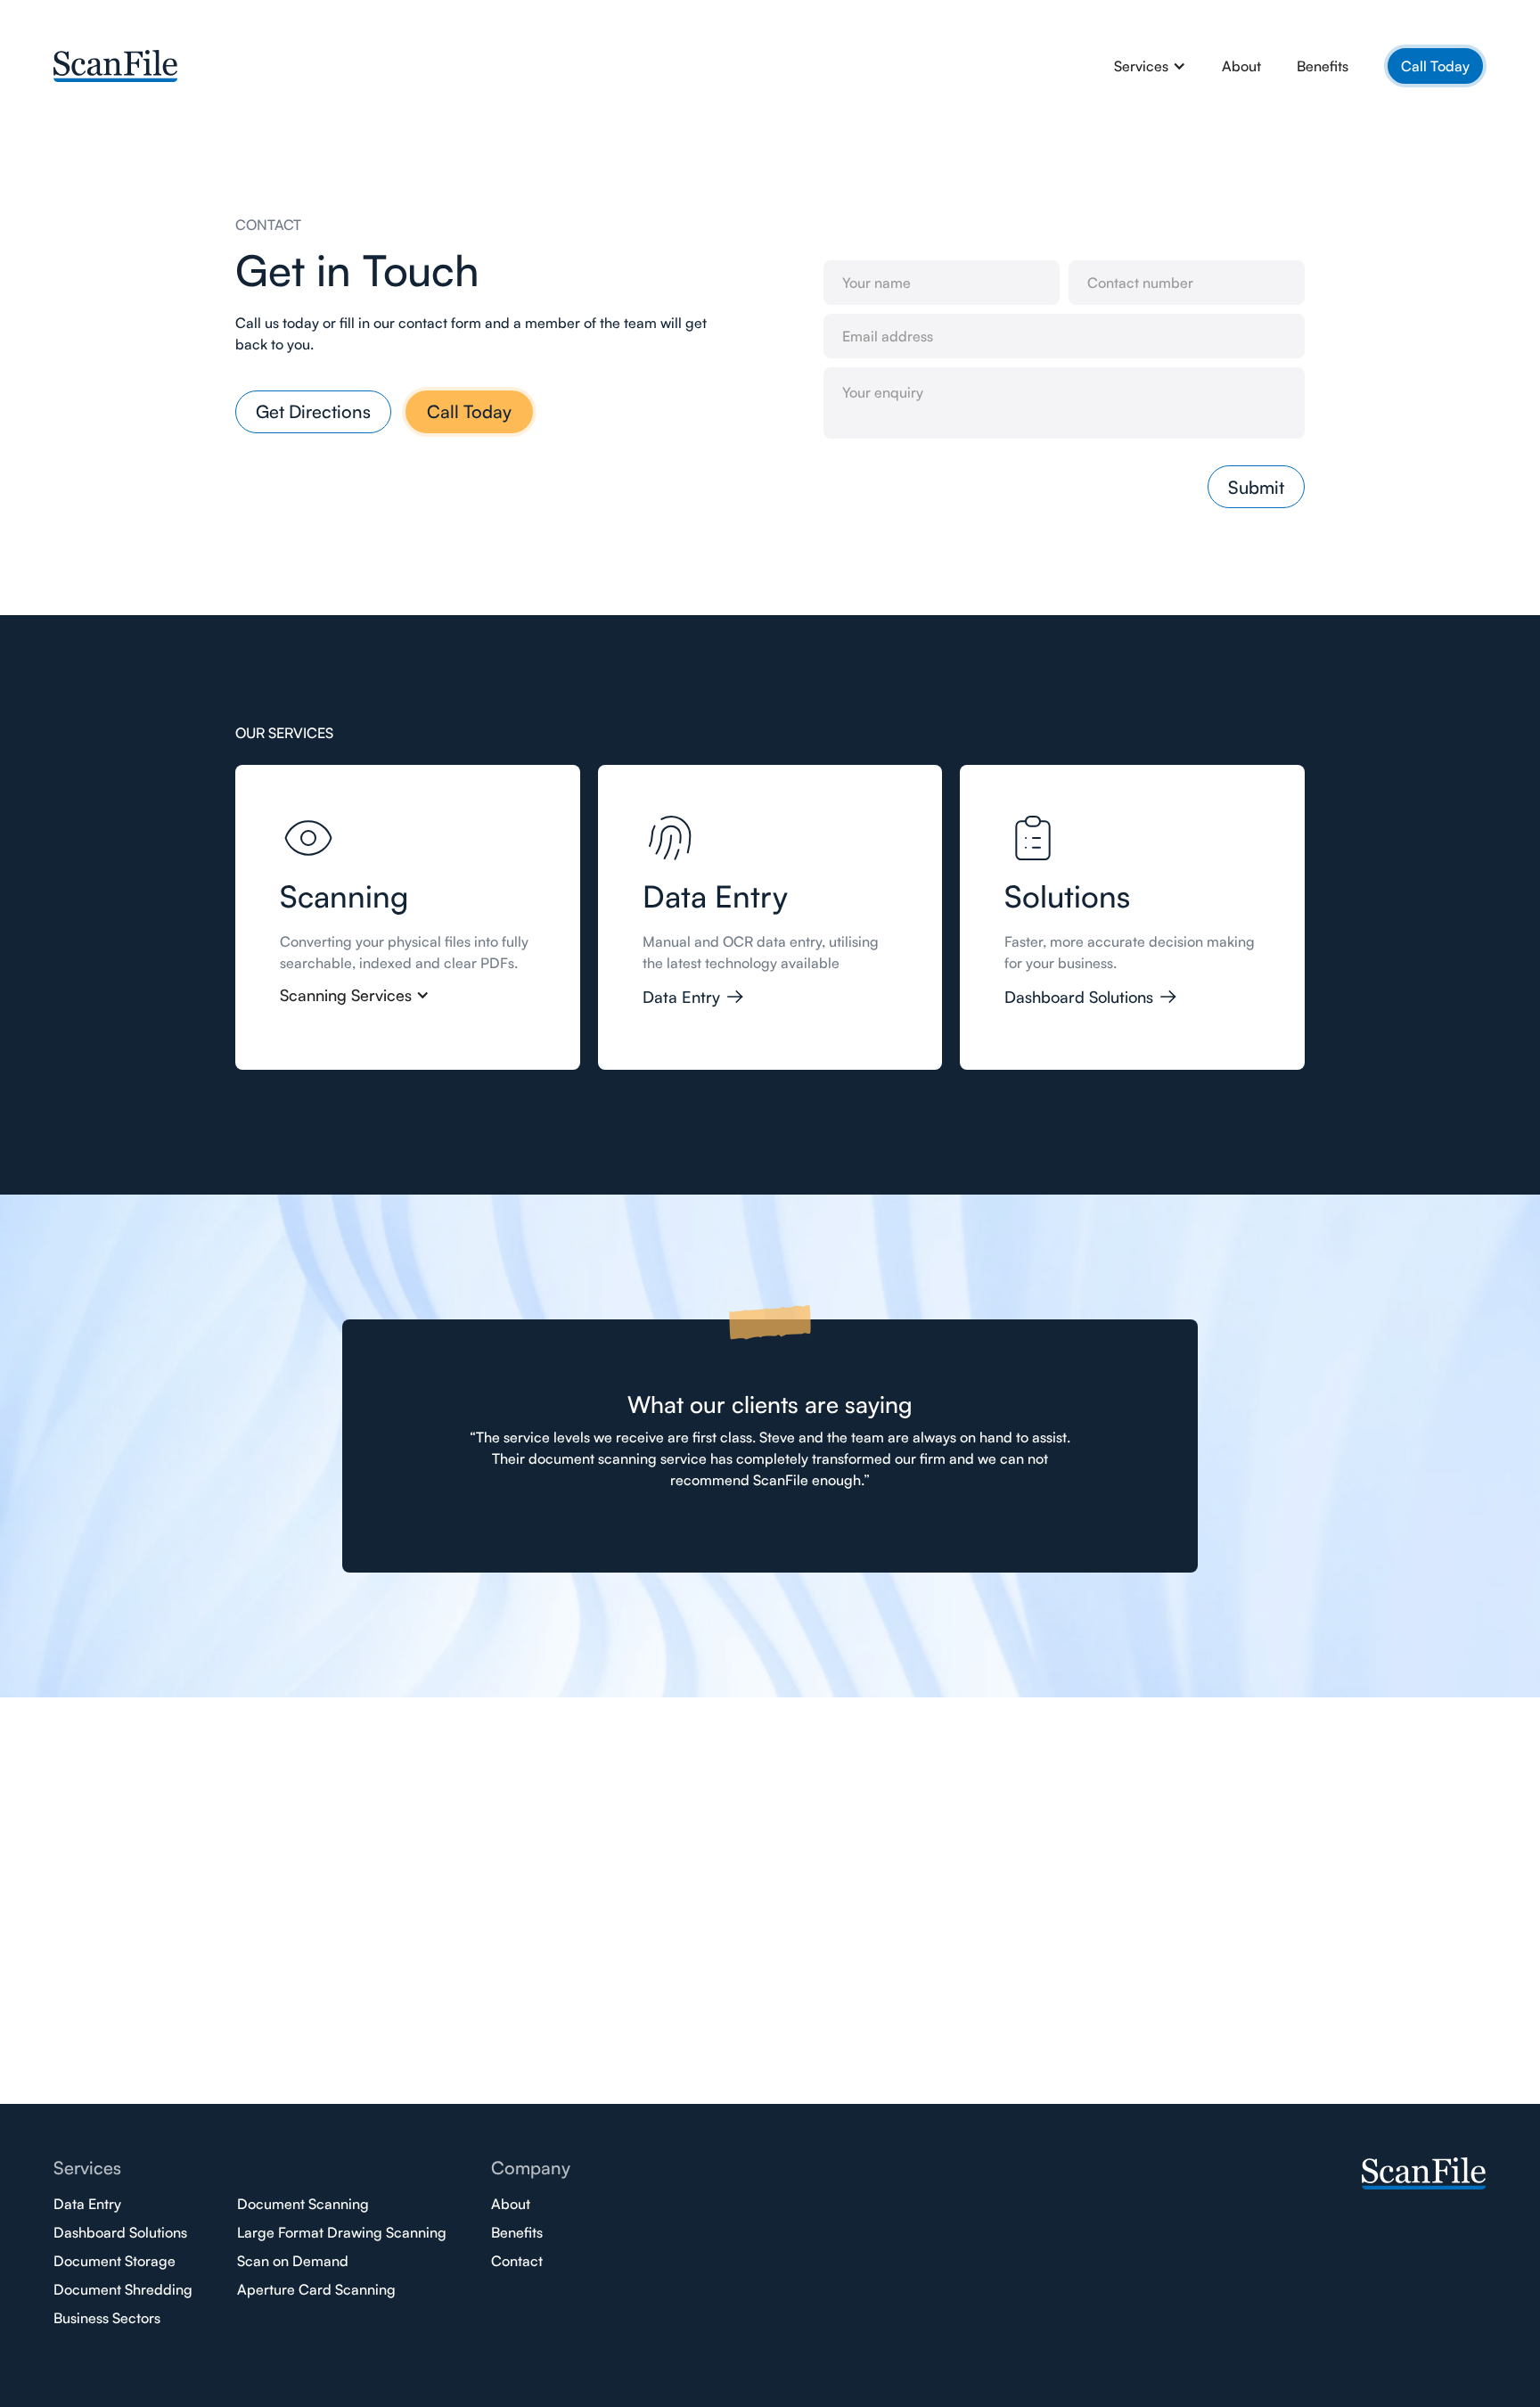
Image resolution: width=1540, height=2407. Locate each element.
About (1241, 66)
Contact (517, 2261)
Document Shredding (123, 2289)
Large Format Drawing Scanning (342, 2232)
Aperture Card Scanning (316, 2289)
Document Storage (115, 2261)
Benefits (1323, 66)
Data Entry (87, 2204)
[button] (1150, 66)
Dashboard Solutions (120, 2232)
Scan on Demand (293, 2261)
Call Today (1435, 66)
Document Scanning (303, 2204)
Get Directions (313, 411)
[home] (116, 63)
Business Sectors (107, 2318)
